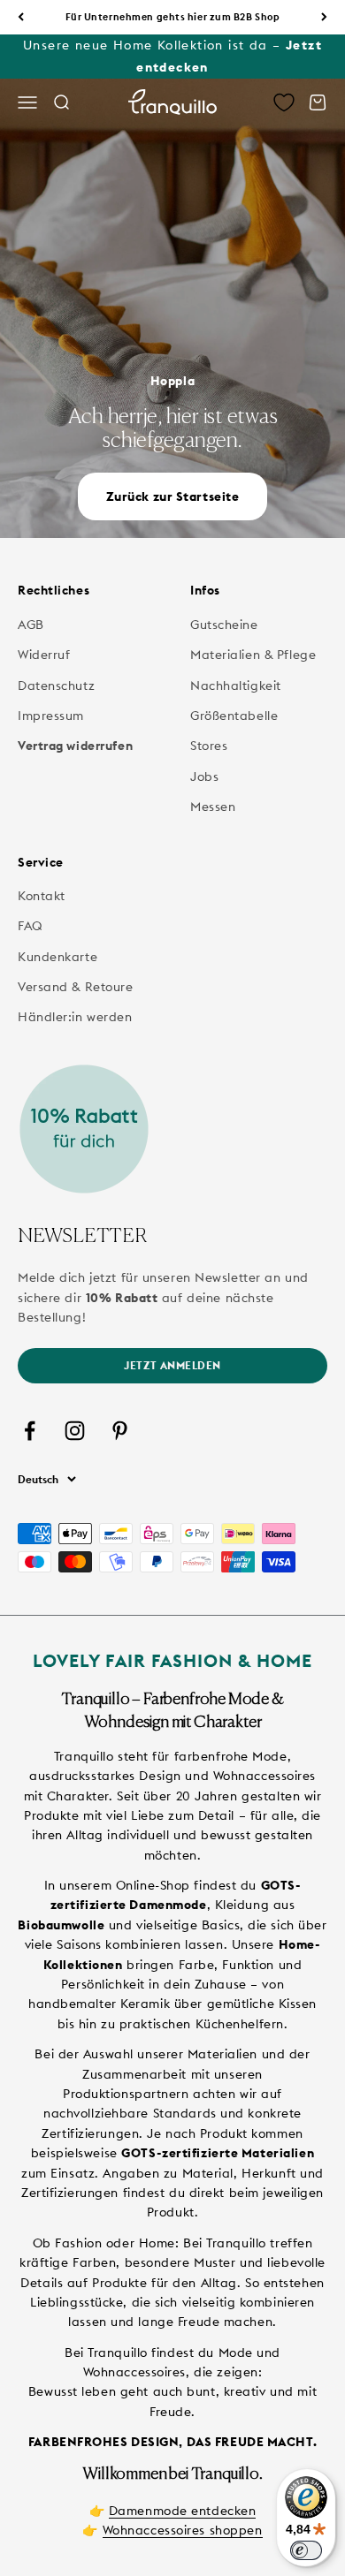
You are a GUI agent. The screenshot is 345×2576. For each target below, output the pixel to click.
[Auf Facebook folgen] (30, 1431)
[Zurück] (21, 17)
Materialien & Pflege (253, 655)
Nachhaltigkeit (236, 686)
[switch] (306, 2550)
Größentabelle (234, 716)
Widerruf (44, 655)
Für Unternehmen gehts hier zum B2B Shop (173, 17)
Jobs (204, 777)
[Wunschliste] (284, 102)
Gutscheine (224, 625)
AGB (31, 625)
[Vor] (324, 17)
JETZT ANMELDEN (172, 1365)
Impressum (51, 716)
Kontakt (42, 896)
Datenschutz (56, 686)
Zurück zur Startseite (173, 496)
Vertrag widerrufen (75, 746)
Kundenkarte (57, 957)
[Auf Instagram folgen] (75, 1431)
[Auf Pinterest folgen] (120, 1431)
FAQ (31, 926)
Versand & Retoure (76, 987)
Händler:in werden (75, 1017)
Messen (213, 807)
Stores (209, 746)
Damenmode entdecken (183, 2511)
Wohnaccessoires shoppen (183, 2530)
